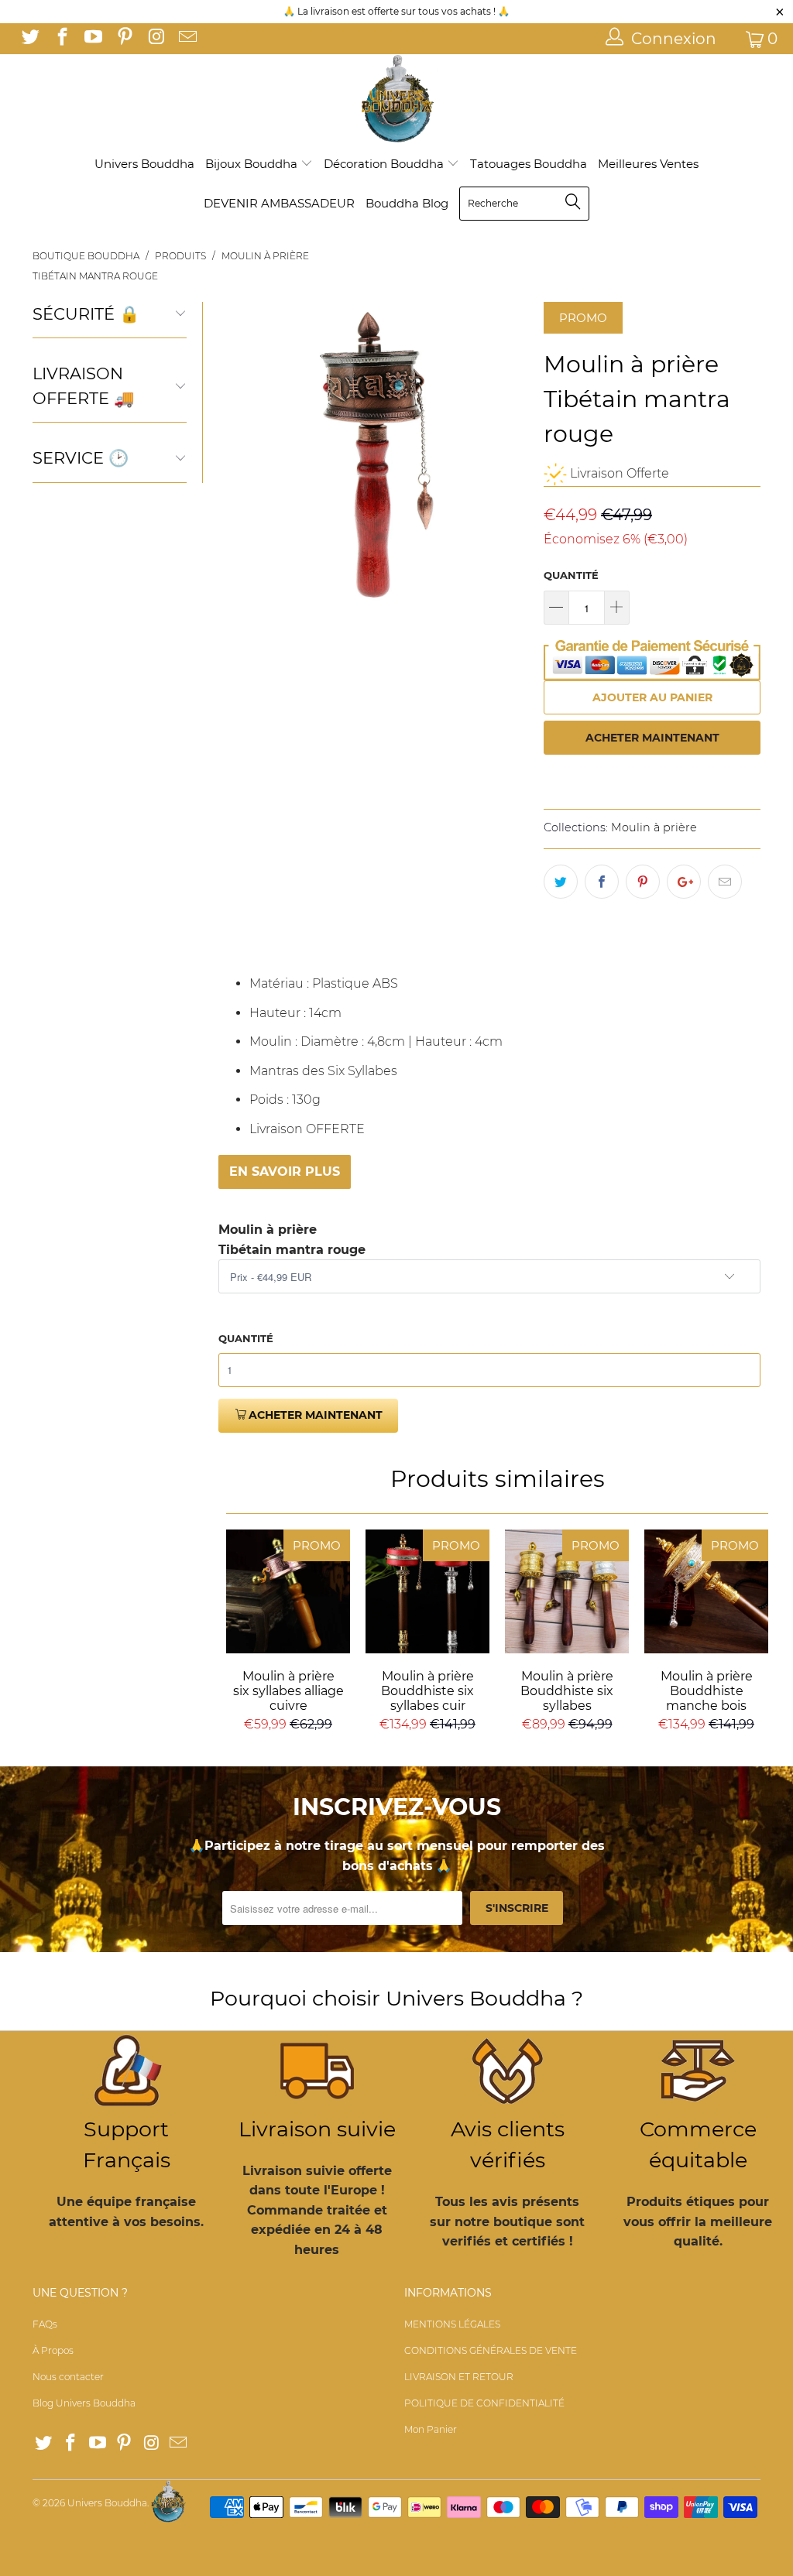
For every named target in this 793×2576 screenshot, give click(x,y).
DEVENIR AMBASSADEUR (279, 203)
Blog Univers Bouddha (84, 2403)
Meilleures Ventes (648, 164)
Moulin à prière (654, 827)
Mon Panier (431, 2429)
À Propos (53, 2350)
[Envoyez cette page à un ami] (725, 882)
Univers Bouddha (144, 164)
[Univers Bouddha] (396, 99)
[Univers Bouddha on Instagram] (155, 39)
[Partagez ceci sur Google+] (684, 882)
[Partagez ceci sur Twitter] (561, 882)
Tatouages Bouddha (529, 164)
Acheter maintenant (652, 738)
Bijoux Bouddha (253, 164)
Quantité (571, 575)
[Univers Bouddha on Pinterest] (123, 39)
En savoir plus (285, 1172)
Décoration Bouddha (385, 164)
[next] (512, 457)
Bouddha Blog (407, 203)
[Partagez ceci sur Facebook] (602, 882)
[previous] (235, 457)
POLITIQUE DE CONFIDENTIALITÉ (484, 2403)
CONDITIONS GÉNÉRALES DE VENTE (491, 2350)
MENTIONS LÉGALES (452, 2324)
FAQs (45, 2324)
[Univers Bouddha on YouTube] (92, 39)
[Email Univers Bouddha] (186, 39)
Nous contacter (68, 2377)
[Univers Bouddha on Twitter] (29, 39)
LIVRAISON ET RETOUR (459, 2377)
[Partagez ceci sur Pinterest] (643, 882)
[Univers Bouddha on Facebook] (60, 39)
